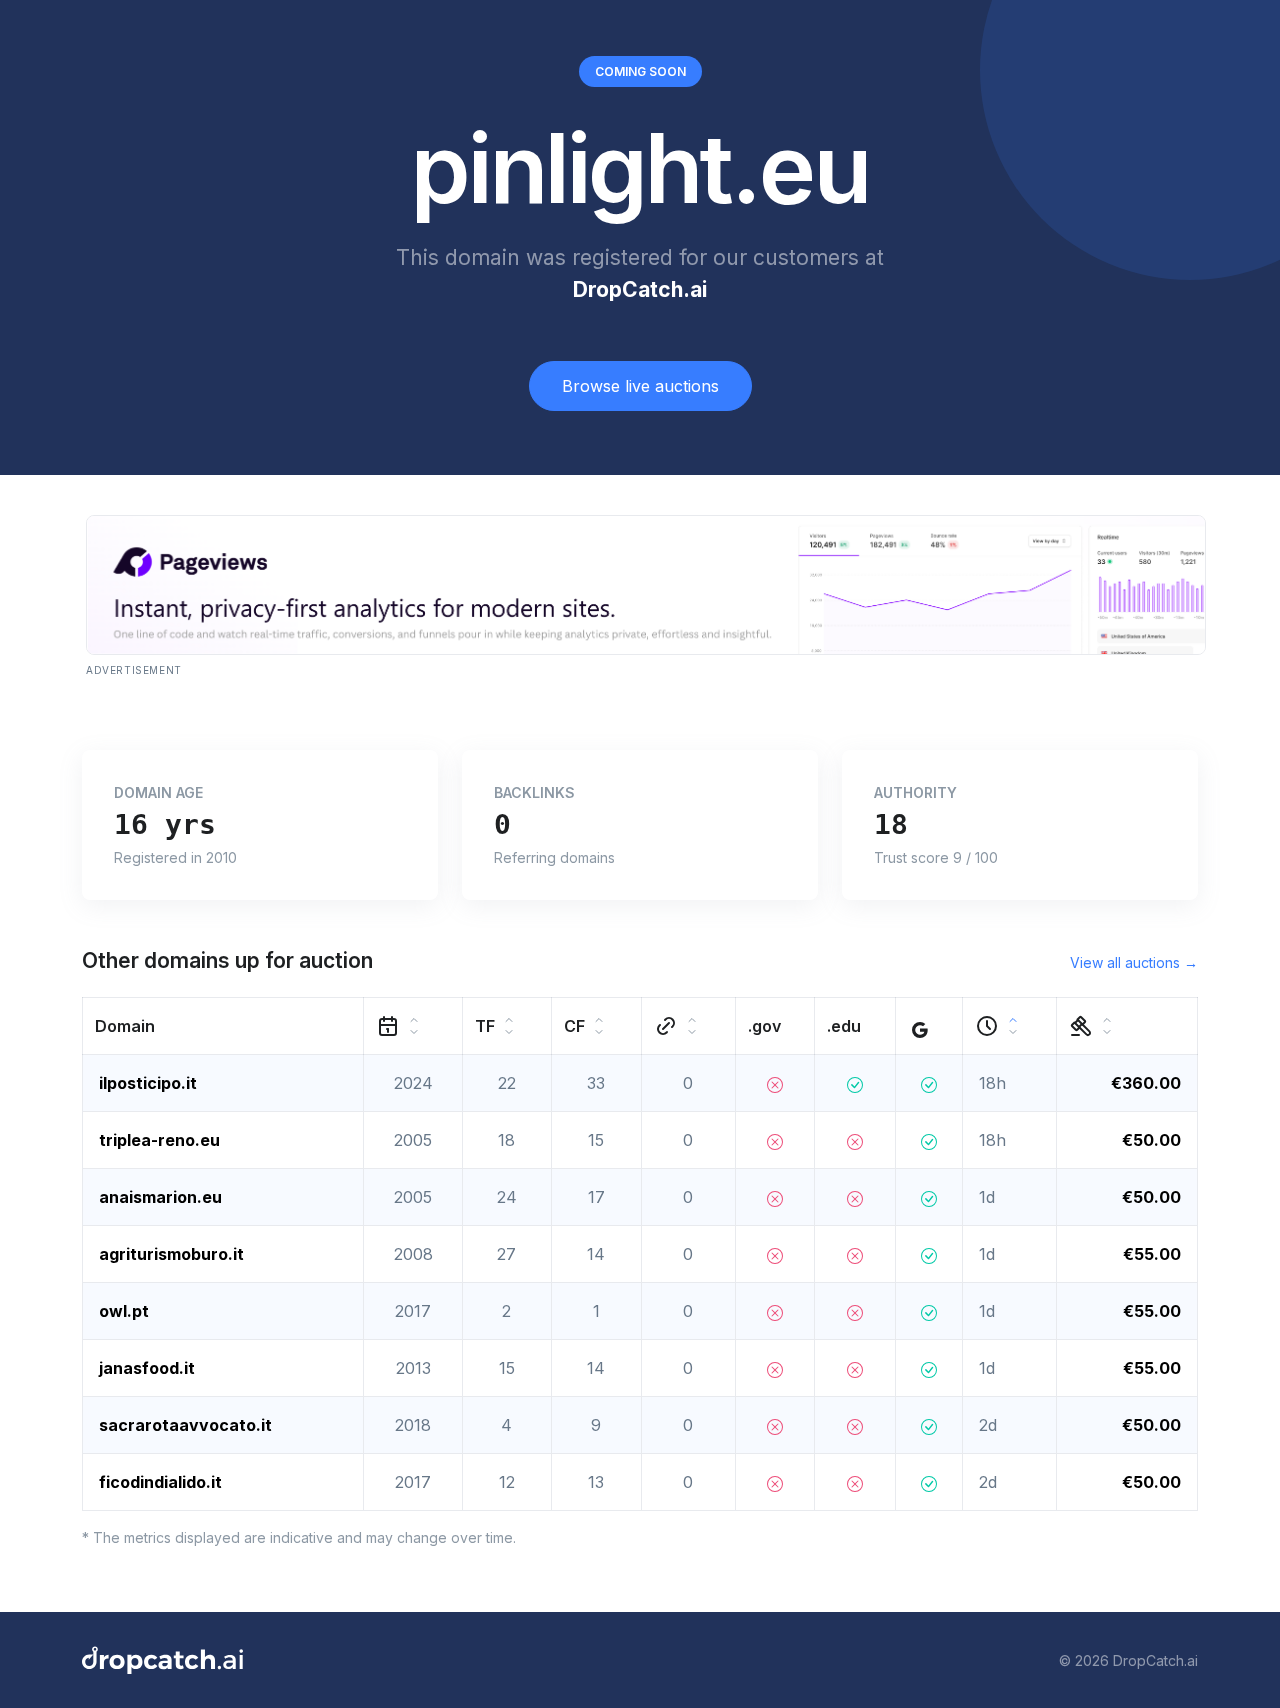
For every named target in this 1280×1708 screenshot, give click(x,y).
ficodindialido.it (160, 1482)
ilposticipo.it (148, 1083)
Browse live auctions (640, 386)
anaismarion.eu (160, 1197)
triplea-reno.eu (159, 1140)
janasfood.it (147, 1368)
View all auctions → (1134, 962)
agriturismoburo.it (171, 1254)
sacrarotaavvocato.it (185, 1425)
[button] (223, 1026)
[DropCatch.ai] (162, 1660)
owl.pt (124, 1311)
